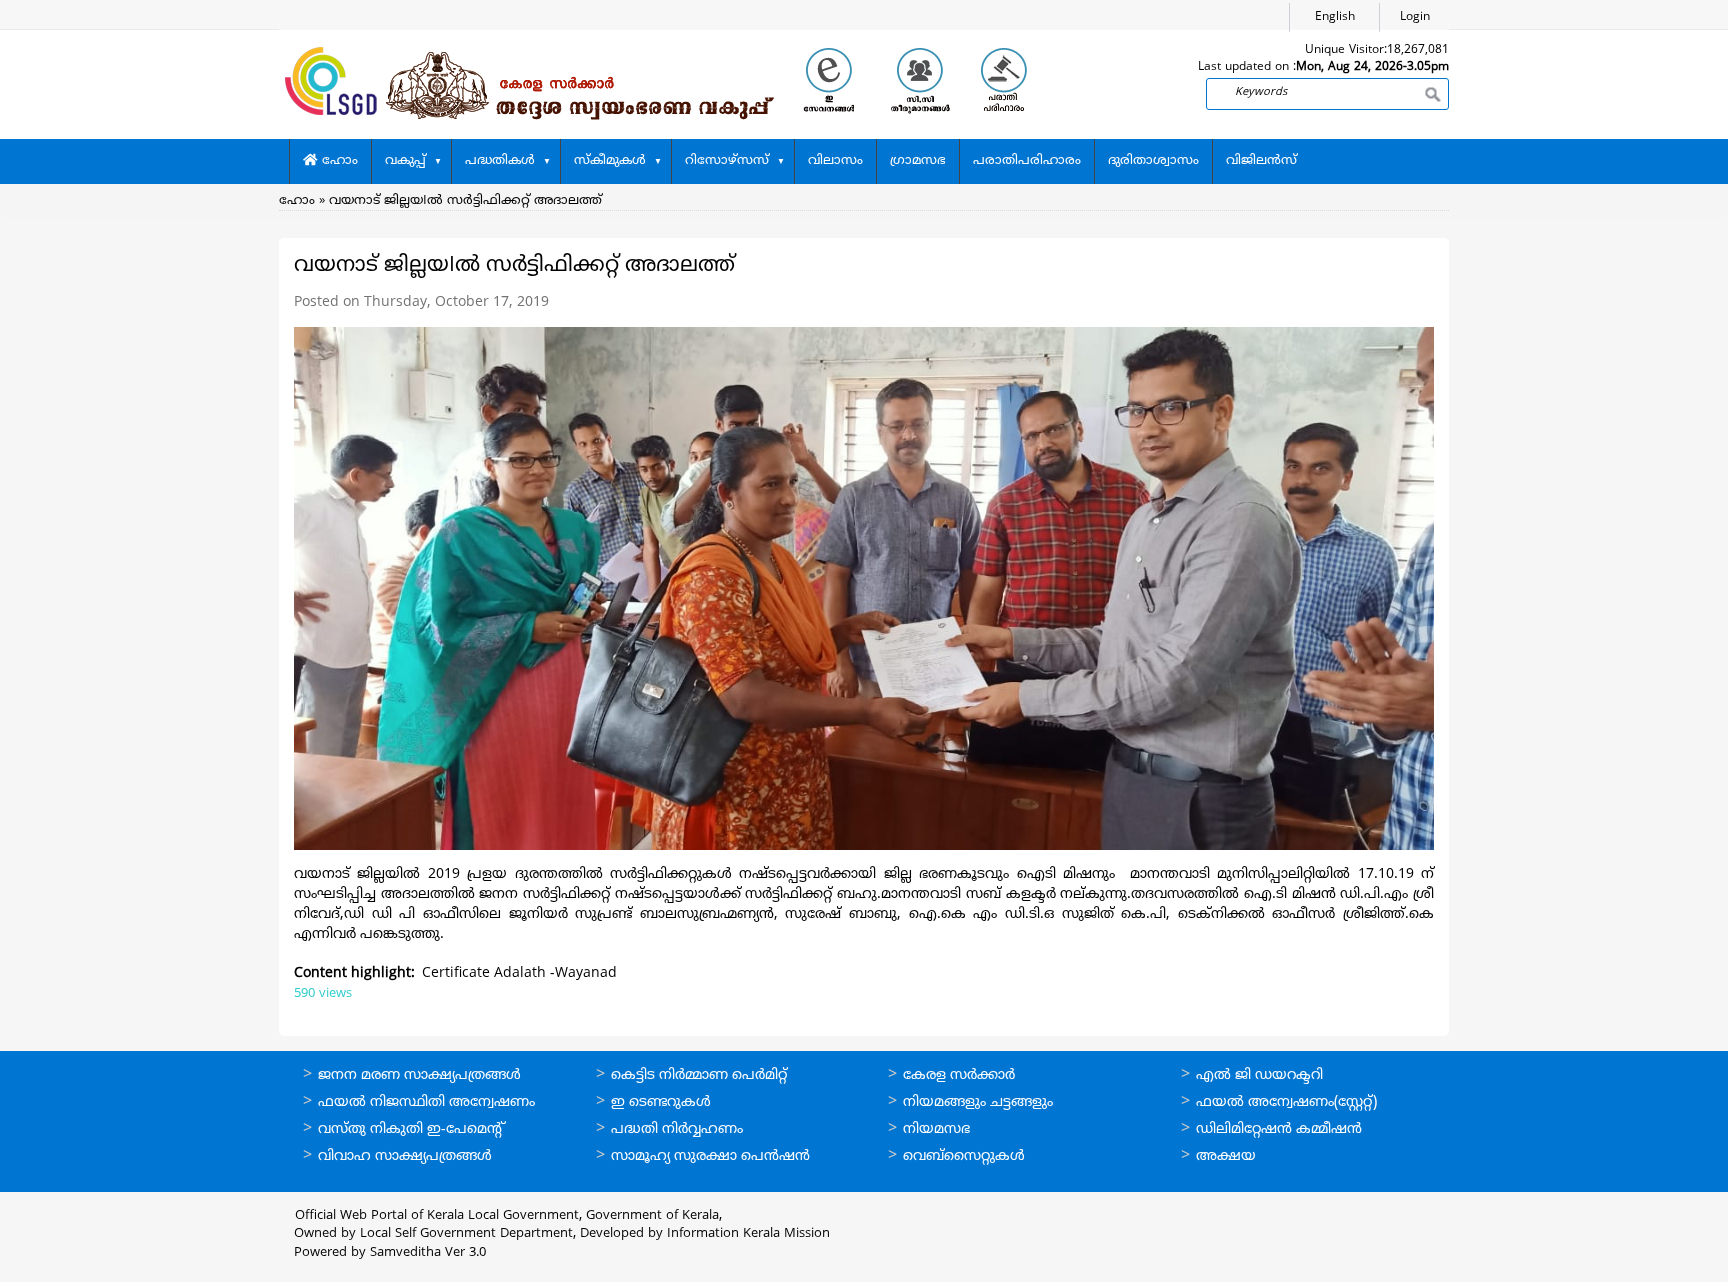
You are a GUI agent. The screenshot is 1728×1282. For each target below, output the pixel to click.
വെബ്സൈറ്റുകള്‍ (964, 1156)
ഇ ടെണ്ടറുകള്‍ (661, 1102)
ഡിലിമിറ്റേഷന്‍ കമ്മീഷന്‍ (1279, 1129)
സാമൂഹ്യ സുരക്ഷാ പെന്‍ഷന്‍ (710, 1156)
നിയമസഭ (936, 1129)
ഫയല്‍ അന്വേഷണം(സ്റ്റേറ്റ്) (1286, 1102)
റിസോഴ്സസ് (727, 161)
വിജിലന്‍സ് (1261, 161)
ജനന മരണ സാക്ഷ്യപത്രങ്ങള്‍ (419, 1075)
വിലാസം (835, 161)
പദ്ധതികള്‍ (500, 161)
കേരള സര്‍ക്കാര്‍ (959, 1075)
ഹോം (338, 161)
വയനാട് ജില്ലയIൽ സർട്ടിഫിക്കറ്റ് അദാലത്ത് (465, 201)
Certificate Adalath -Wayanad (519, 973)
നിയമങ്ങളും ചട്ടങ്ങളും (978, 1102)
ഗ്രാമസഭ (918, 161)
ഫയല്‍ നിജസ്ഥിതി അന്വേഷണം (426, 1102)
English (1335, 17)
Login (1415, 17)
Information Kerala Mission (748, 1234)
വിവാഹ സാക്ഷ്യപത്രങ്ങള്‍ (405, 1156)
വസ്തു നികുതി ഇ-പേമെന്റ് (411, 1129)
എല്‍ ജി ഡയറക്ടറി (1259, 1075)
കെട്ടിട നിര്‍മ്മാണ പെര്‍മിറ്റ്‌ (699, 1075)
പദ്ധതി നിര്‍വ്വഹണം (677, 1129)
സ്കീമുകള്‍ (610, 161)
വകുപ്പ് (405, 161)
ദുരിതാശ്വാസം (1153, 161)
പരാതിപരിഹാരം (1027, 161)
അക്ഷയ (1226, 1156)
